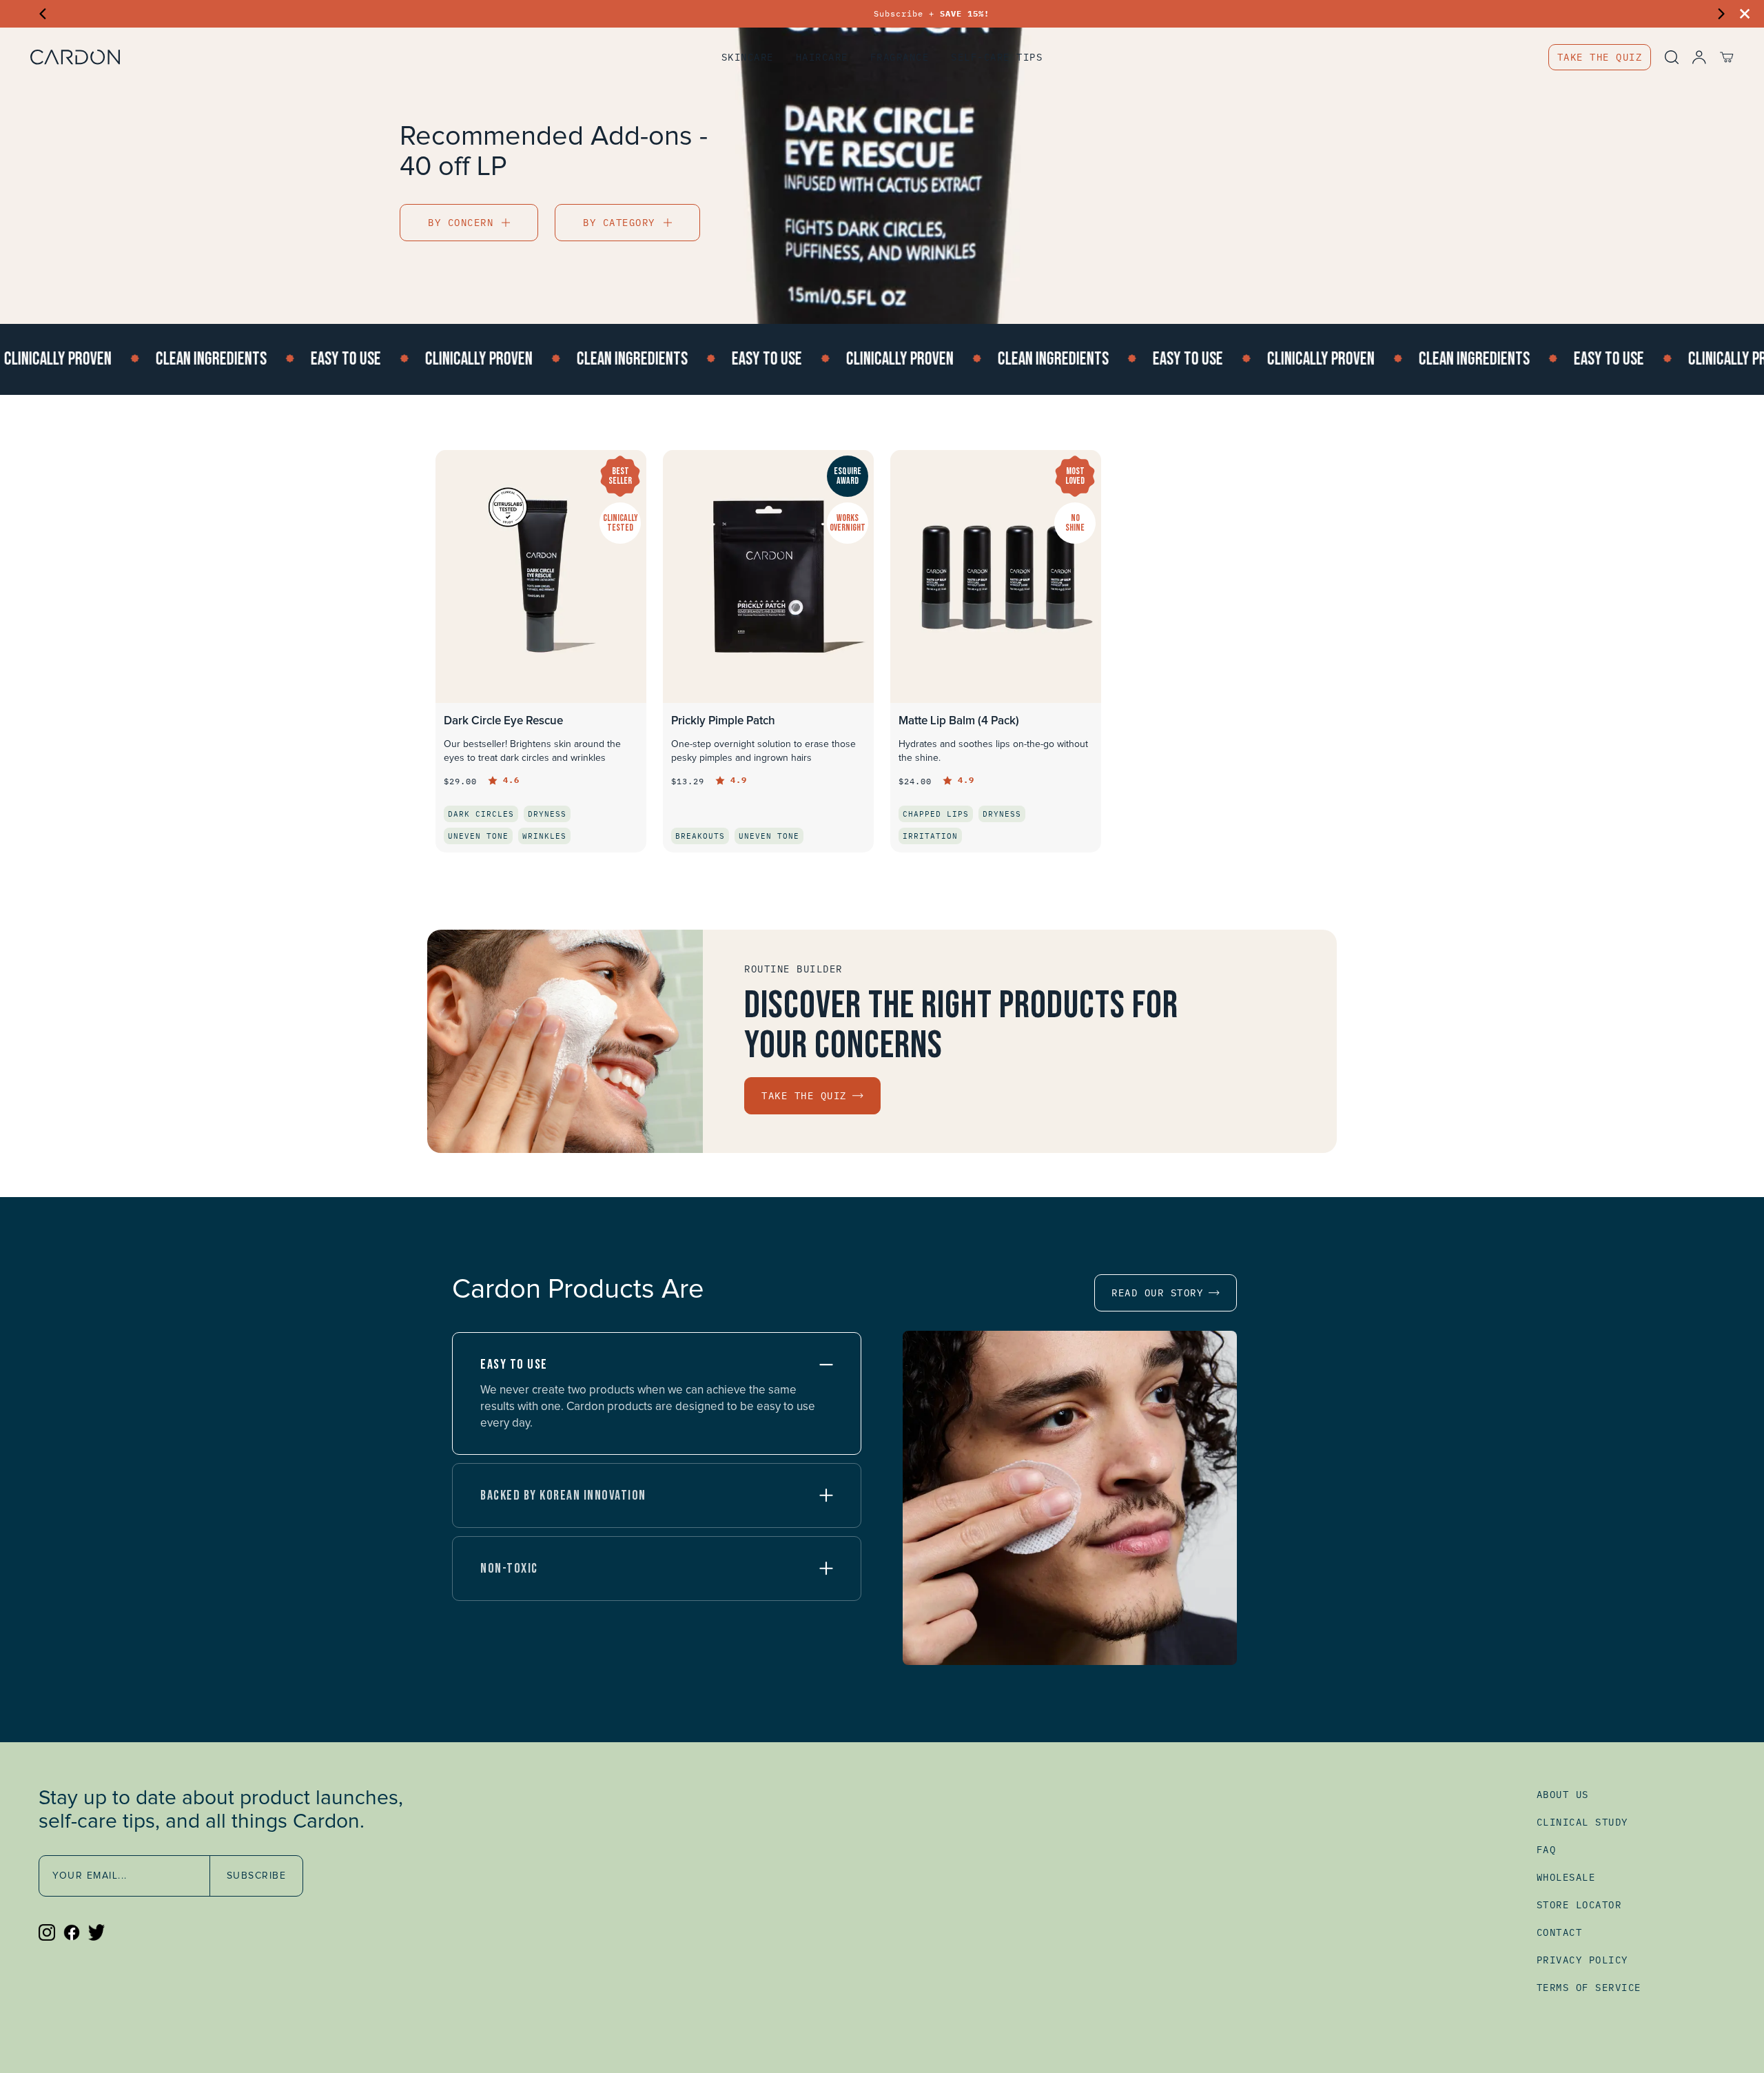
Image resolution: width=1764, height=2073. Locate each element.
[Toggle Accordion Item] (826, 1365)
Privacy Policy (1582, 1960)
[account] (1692, 57)
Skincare (748, 57)
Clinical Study (1582, 1822)
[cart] (1720, 57)
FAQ (1547, 1850)
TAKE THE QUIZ (1600, 57)
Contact (1560, 1932)
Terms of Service (1589, 1988)
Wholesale (1566, 1877)
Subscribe (257, 1876)
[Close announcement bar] (1745, 14)
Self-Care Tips (997, 57)
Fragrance (900, 57)
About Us (1563, 1795)
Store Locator (1579, 1905)
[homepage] (229, 57)
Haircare (822, 57)
